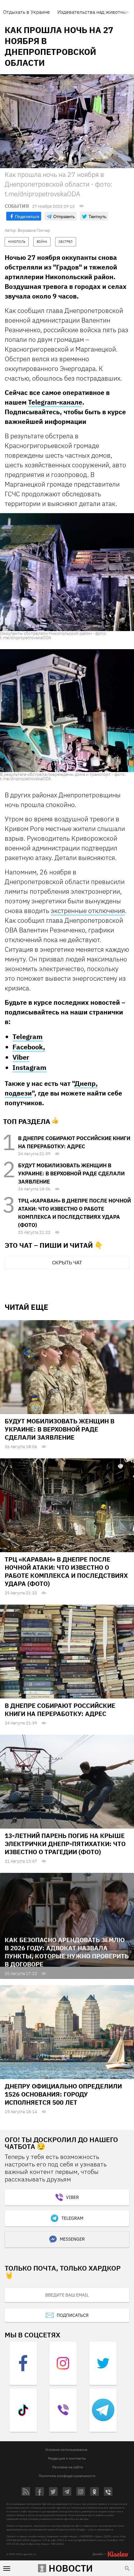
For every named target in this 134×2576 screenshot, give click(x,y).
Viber (21, 1057)
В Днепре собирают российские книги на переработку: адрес (60, 1710)
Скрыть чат (67, 1262)
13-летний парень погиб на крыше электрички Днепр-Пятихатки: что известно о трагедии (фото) (65, 1844)
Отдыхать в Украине (26, 12)
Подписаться (73, 2315)
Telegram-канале (55, 402)
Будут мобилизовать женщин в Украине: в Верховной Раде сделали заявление (71, 1174)
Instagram (29, 1067)
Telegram (28, 1036)
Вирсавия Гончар (34, 230)
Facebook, (29, 1047)
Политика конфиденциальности (67, 2476)
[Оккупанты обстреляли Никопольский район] (67, 572)
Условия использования (66, 2450)
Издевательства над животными (95, 12)
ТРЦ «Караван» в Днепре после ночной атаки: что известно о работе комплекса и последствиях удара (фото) (66, 1571)
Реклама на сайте (68, 2467)
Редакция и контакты (67, 2458)
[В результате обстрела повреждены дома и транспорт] (67, 710)
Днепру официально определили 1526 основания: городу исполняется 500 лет (63, 2094)
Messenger (72, 2239)
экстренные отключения (88, 911)
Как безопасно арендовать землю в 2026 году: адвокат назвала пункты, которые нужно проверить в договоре (67, 1952)
